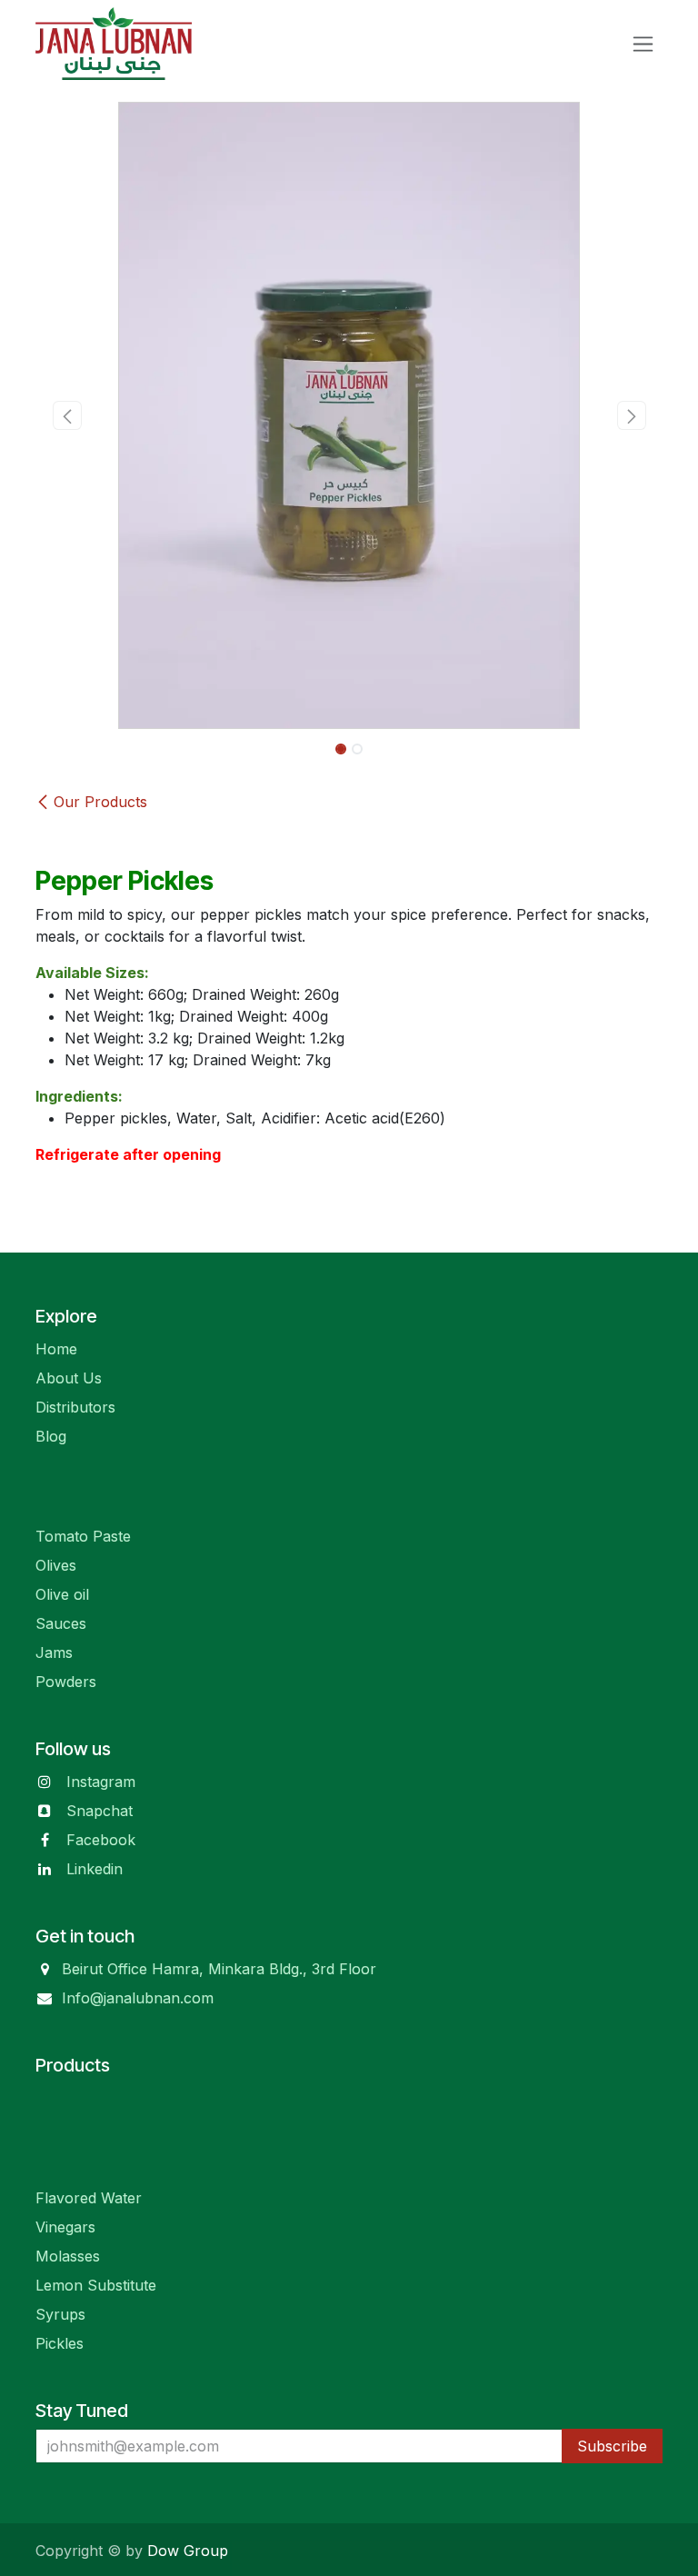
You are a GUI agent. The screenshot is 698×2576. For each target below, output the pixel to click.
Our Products (100, 802)
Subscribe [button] (612, 2446)
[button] (67, 415)
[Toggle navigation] (643, 44)
